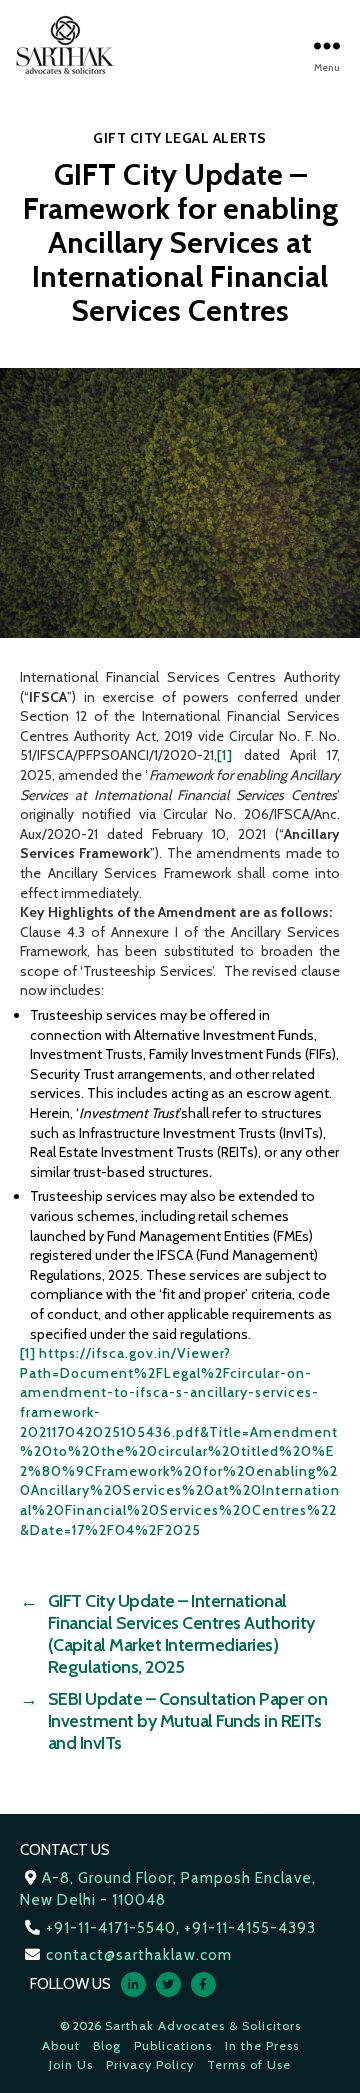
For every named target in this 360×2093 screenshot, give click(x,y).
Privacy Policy (150, 2064)
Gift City (127, 138)
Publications (173, 2045)
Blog (107, 2045)
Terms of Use (249, 2064)
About (61, 2045)
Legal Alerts (216, 138)
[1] (225, 755)
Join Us (71, 2064)
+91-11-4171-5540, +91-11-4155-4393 (181, 1928)
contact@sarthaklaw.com (139, 1955)
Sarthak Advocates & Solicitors (203, 2025)
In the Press (262, 2045)
